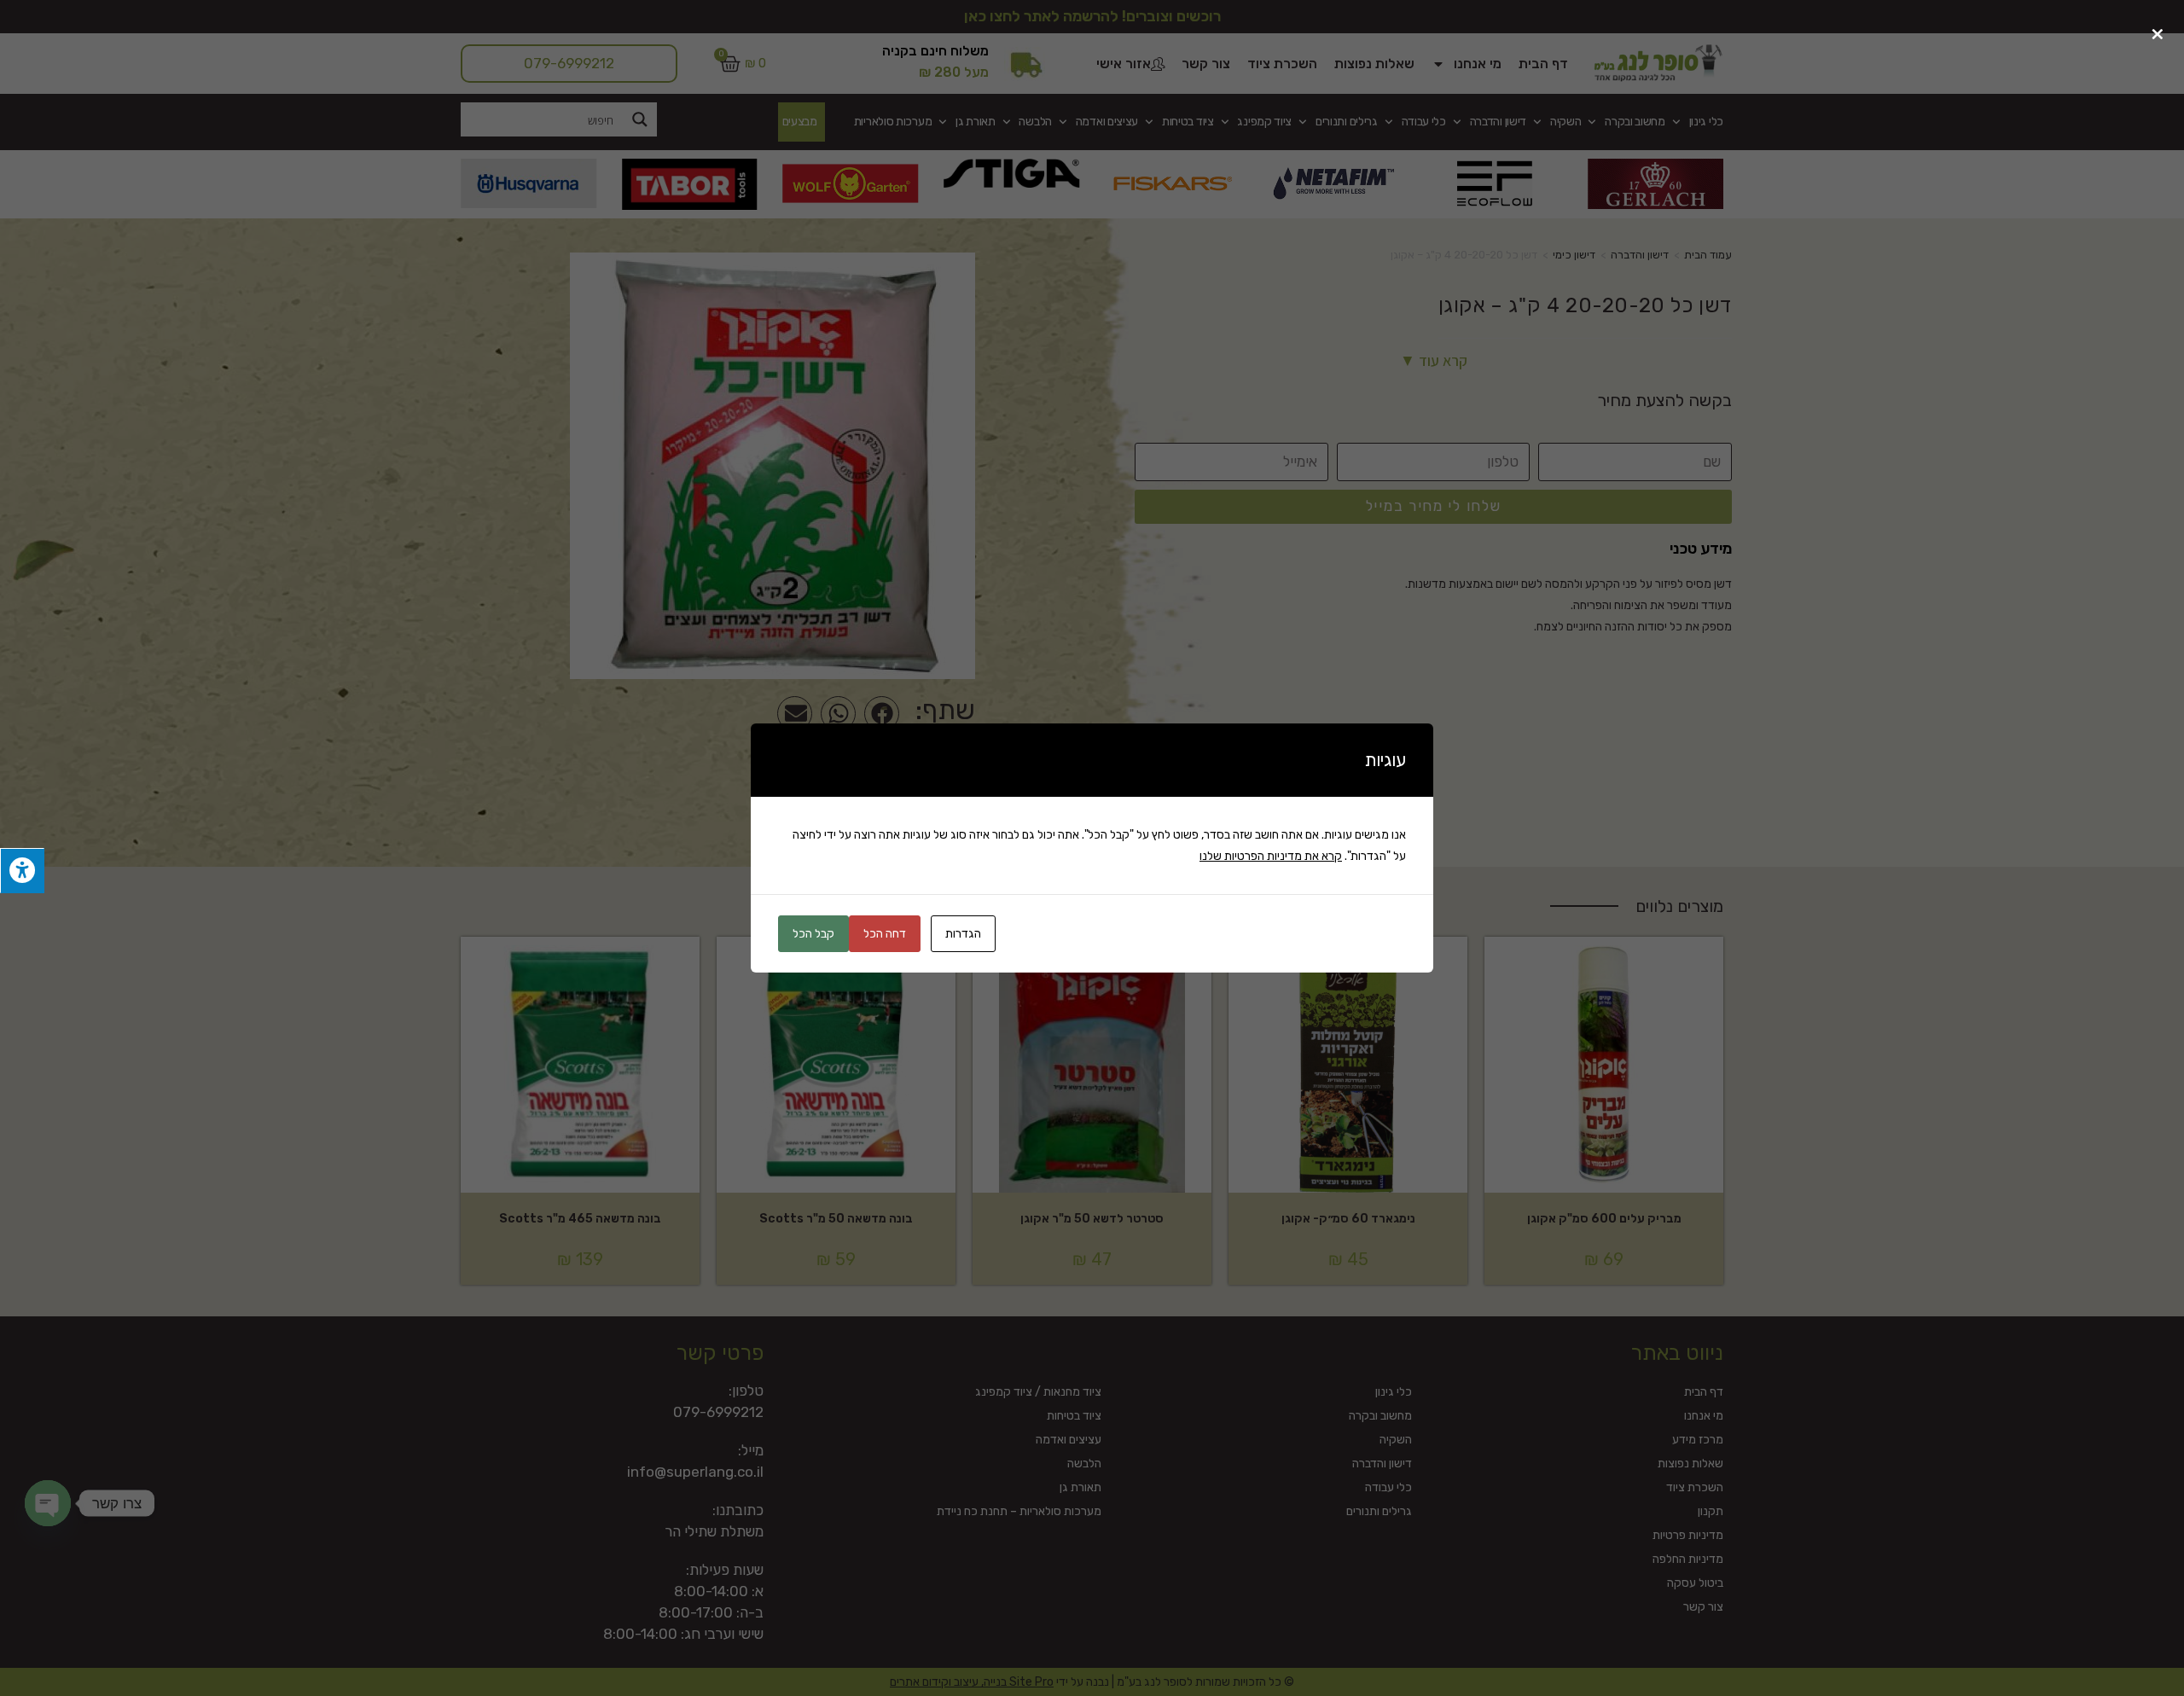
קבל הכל (813, 934)
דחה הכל (885, 934)
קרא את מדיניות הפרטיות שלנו (1271, 856)
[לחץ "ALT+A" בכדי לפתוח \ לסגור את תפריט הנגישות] (22, 871)
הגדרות (963, 934)
